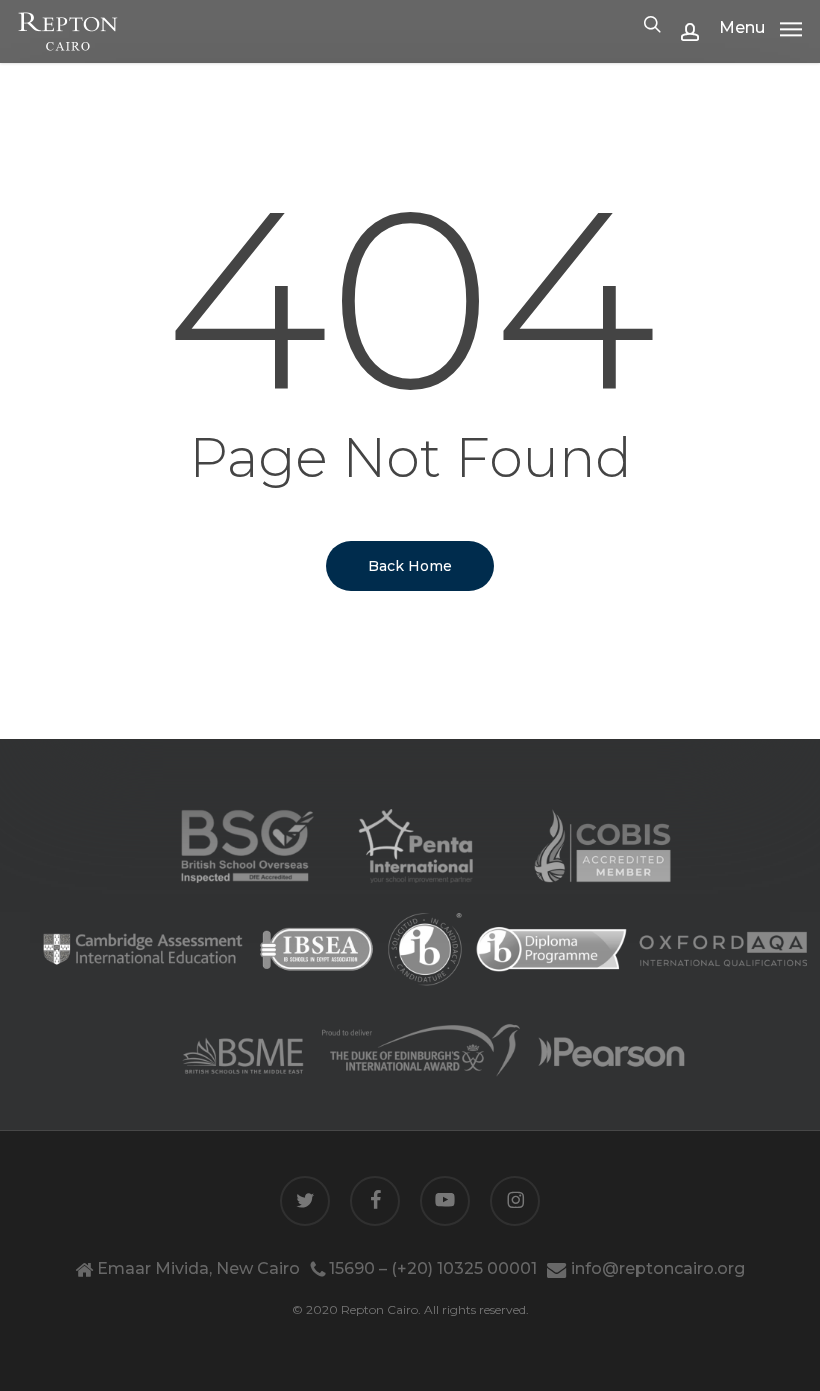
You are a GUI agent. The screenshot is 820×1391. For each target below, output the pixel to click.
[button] (760, 27)
